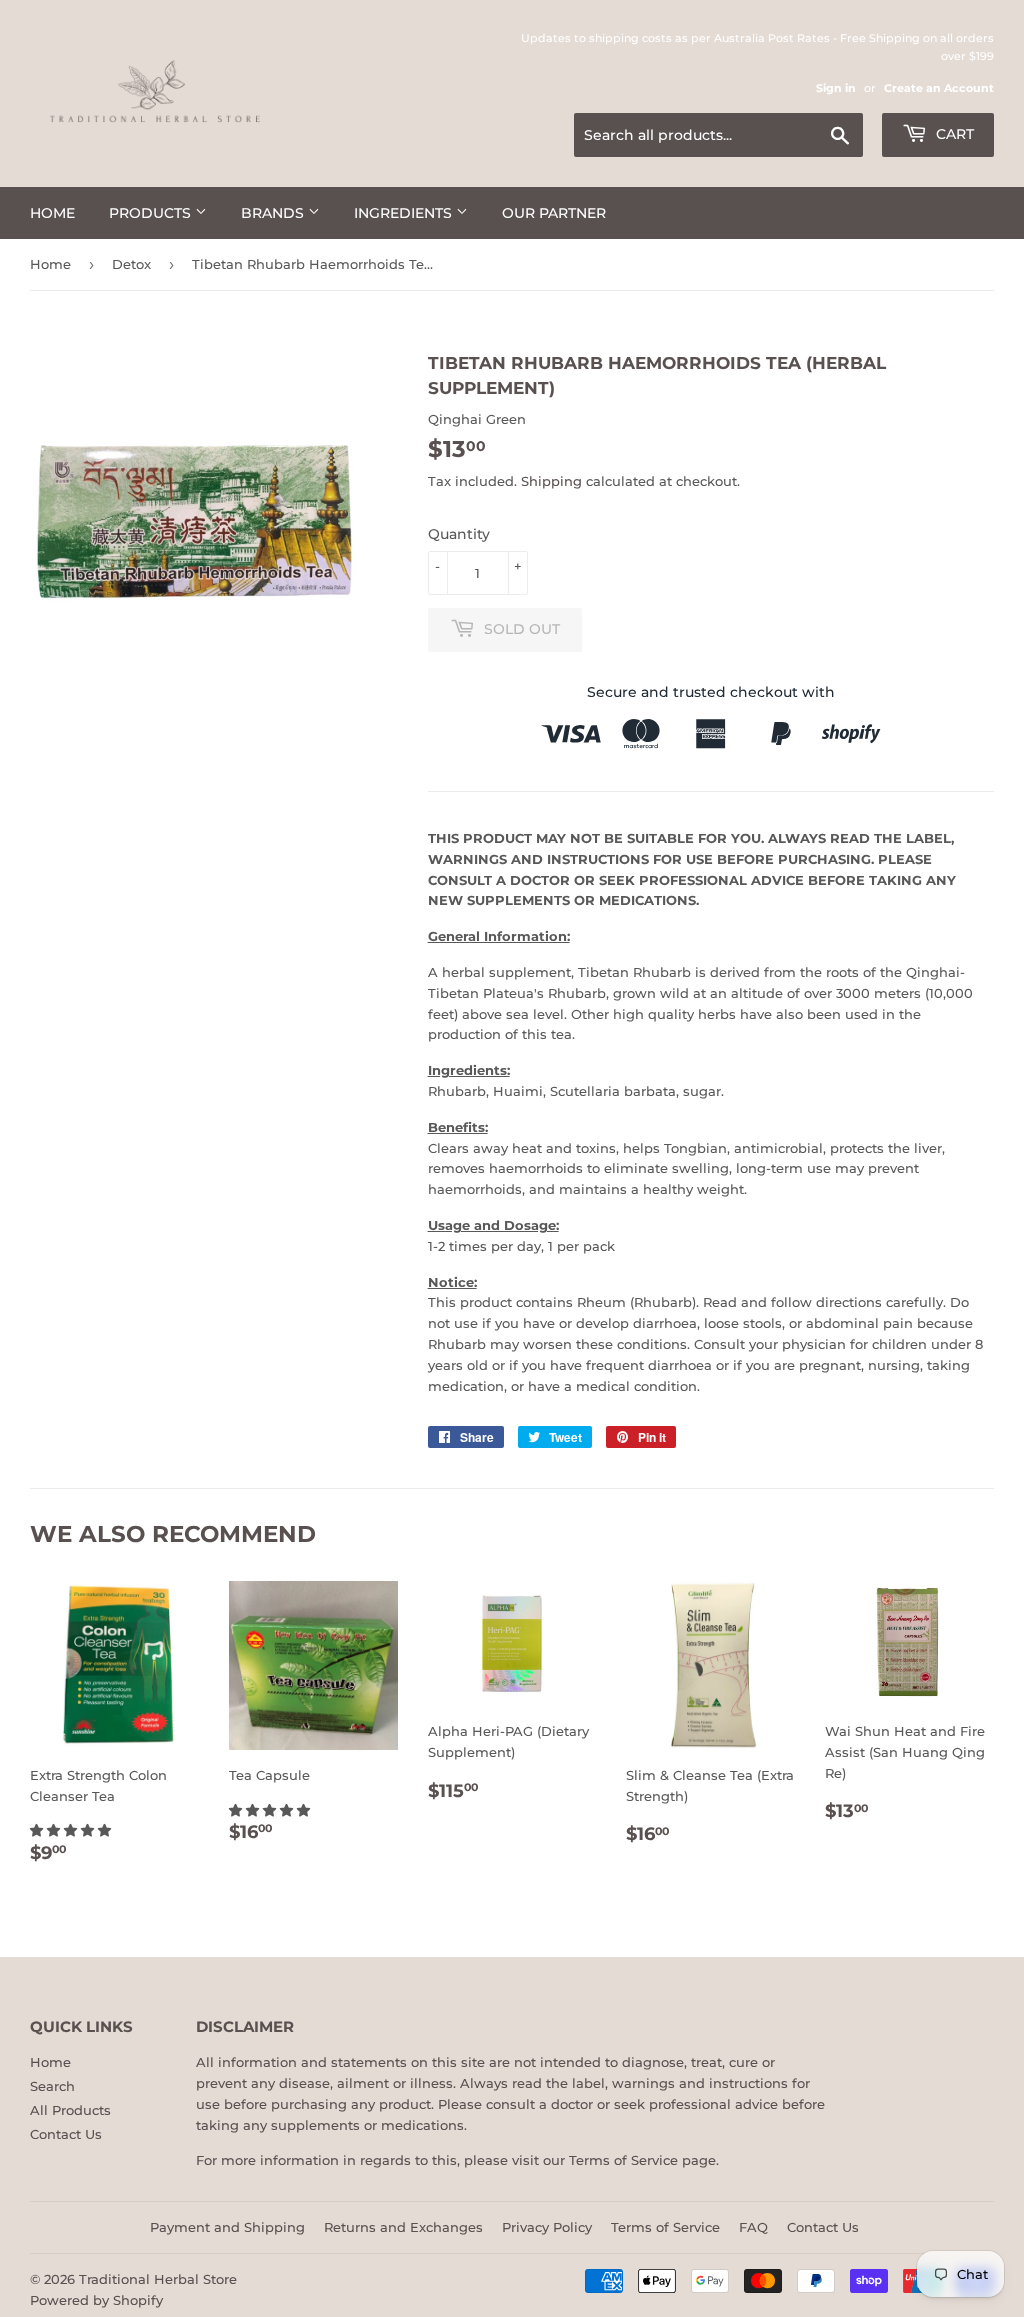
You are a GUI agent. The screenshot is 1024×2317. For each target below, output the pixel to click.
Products (152, 213)
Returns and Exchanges (403, 2227)
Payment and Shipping (227, 2227)
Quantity (459, 534)
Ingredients (405, 213)
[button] (72, 1830)
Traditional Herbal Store (158, 2279)
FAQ (753, 2227)
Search (52, 2086)
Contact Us (66, 2134)
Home (52, 213)
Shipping (551, 481)
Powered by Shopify (96, 2300)
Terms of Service (623, 2160)
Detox (131, 264)
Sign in (836, 88)
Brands (274, 213)
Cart (953, 134)
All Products (70, 2110)
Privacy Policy (547, 2227)
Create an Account (939, 88)
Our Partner (554, 213)
